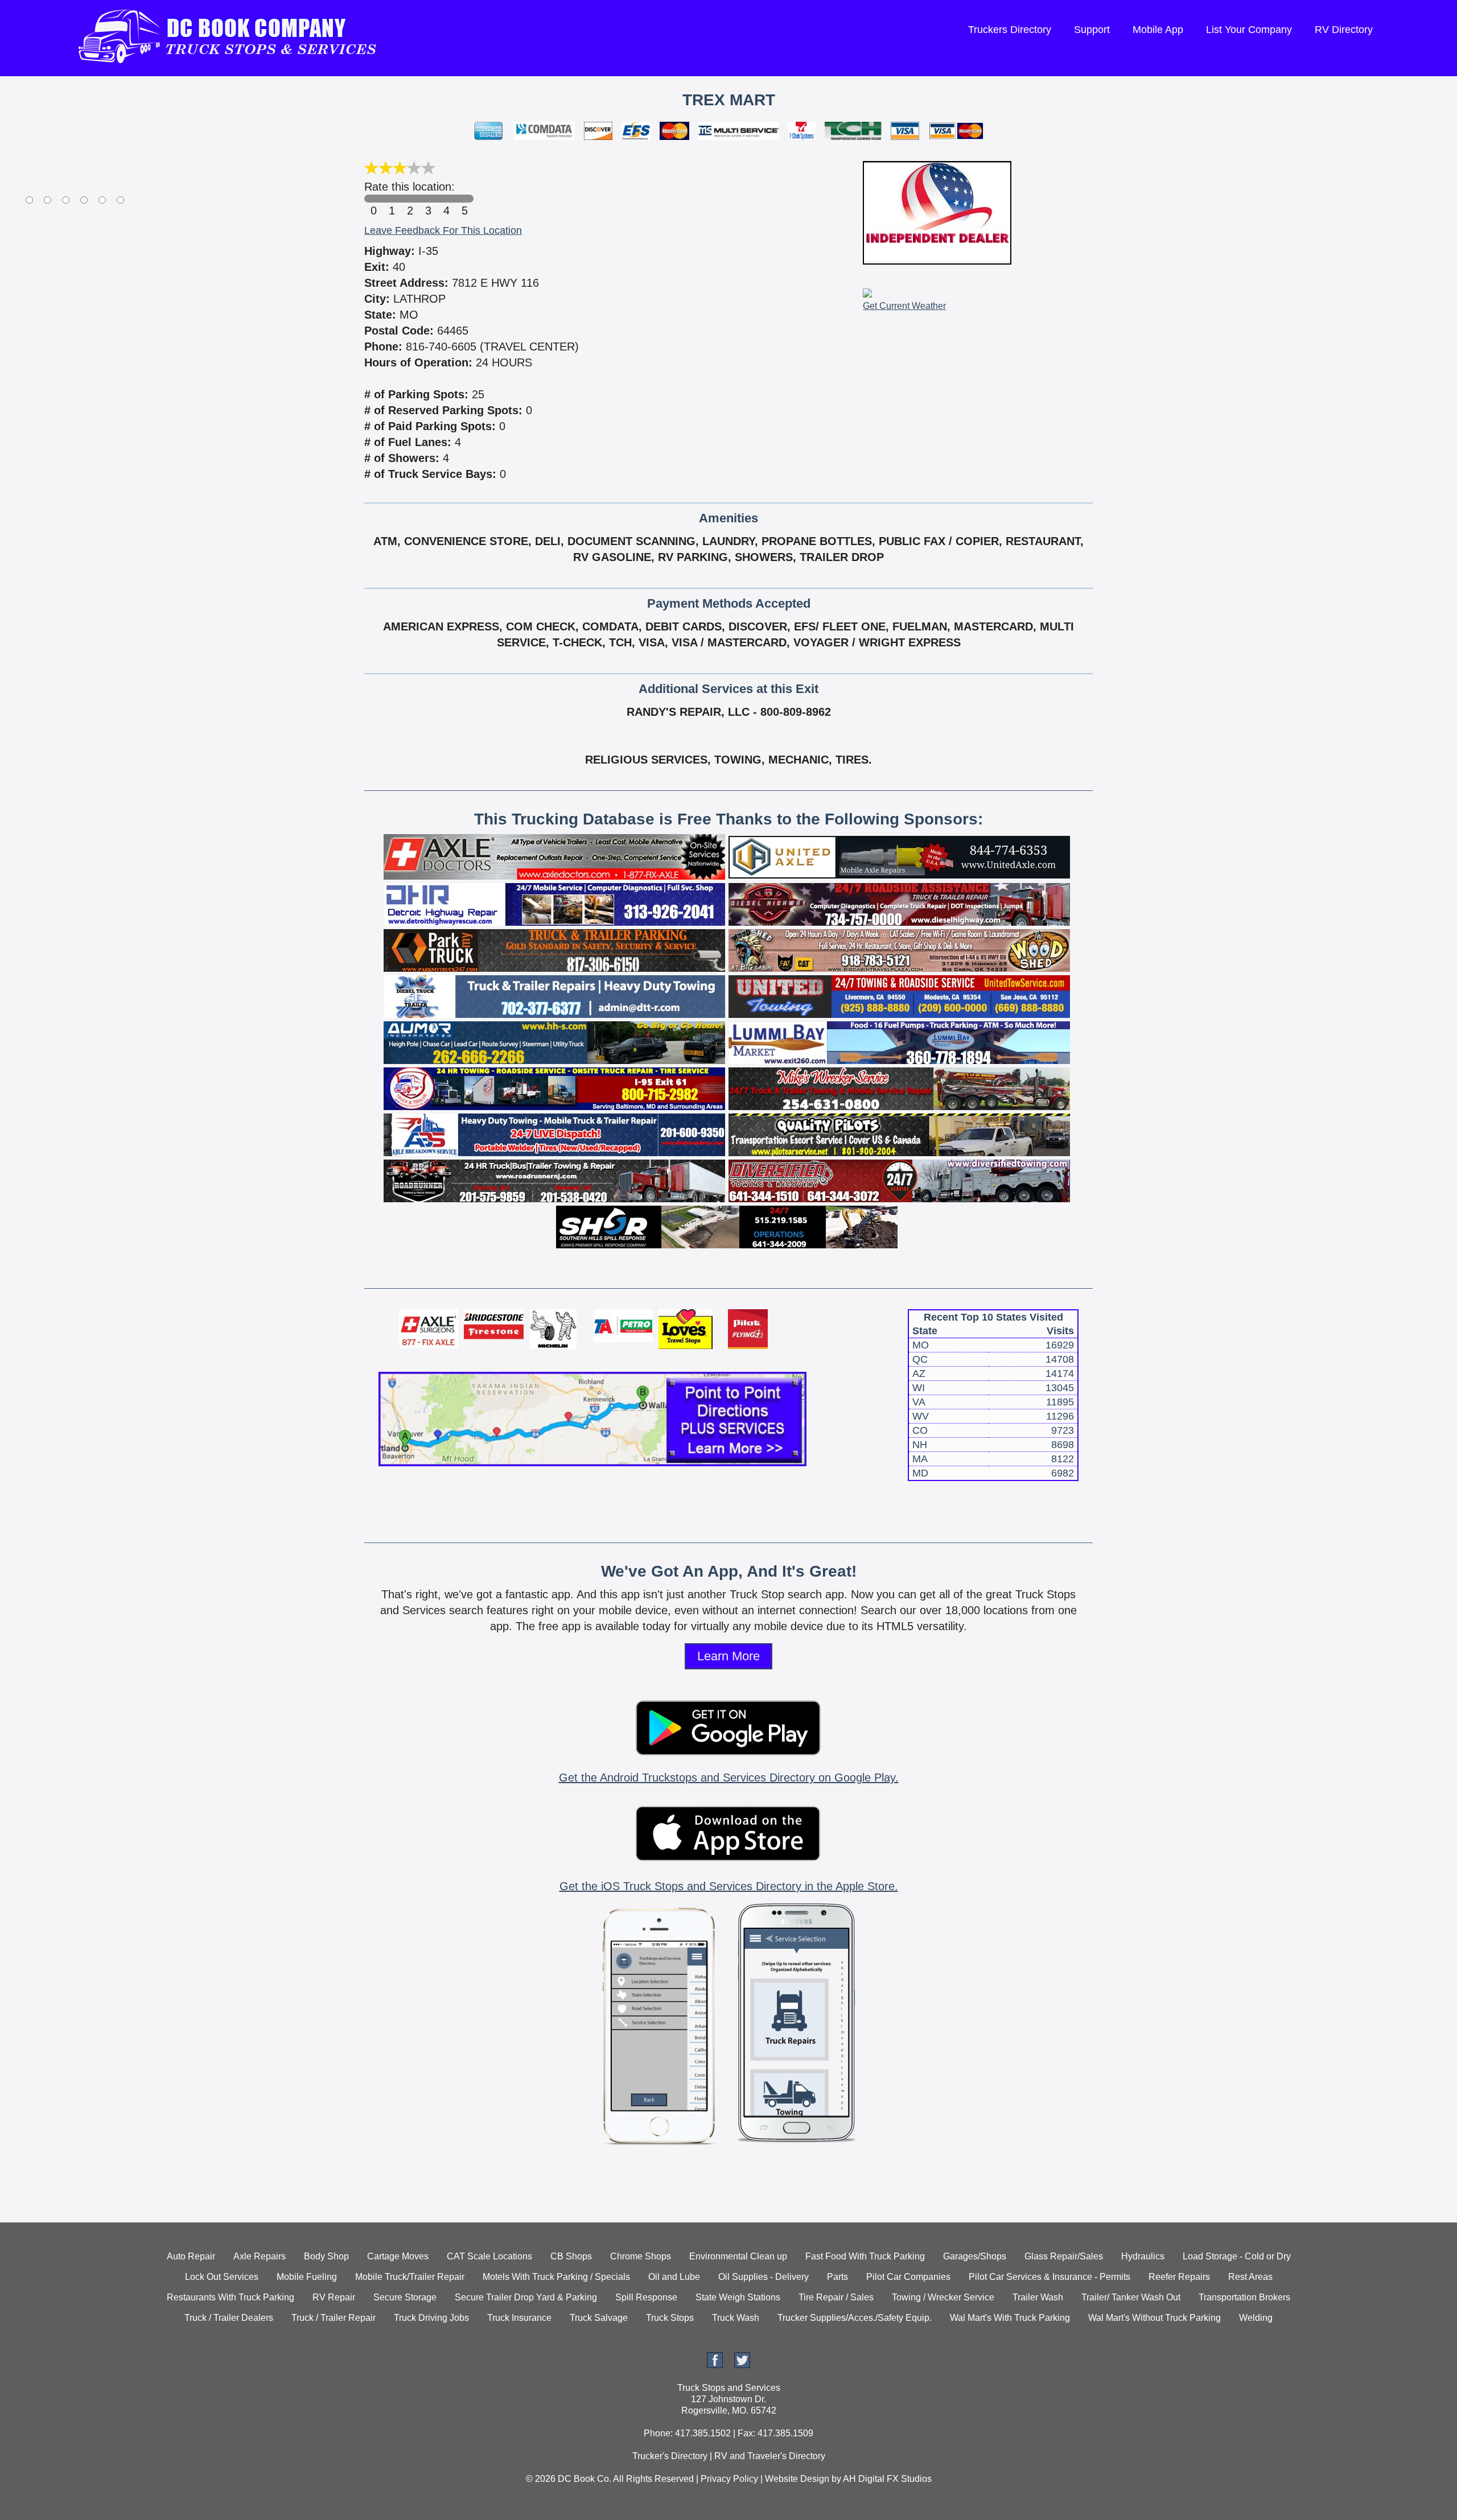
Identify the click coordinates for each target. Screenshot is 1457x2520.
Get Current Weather (904, 306)
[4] (446, 199)
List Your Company (1249, 30)
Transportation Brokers (1244, 2297)
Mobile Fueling (307, 2277)
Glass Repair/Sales (1064, 2256)
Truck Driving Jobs (431, 2318)
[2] (410, 199)
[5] (464, 199)
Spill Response (646, 2297)
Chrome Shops (641, 2256)
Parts (837, 2277)
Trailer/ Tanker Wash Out (1131, 2297)
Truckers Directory (1010, 30)
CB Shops (571, 2256)
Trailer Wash (1038, 2297)
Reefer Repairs (1179, 2277)
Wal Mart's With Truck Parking (1010, 2318)
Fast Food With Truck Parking (865, 2256)
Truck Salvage (599, 2318)
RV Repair (334, 2297)
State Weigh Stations (738, 2297)
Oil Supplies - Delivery (764, 2277)
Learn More (728, 1656)
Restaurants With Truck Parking (231, 2297)
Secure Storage (405, 2297)
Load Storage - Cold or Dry (1237, 2256)
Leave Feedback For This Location (443, 230)
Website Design (797, 2479)
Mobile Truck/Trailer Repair (410, 2277)
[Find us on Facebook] (715, 2365)
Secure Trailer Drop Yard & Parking (526, 2297)
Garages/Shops (975, 2256)
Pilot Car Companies (908, 2277)
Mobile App (1158, 30)
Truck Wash (736, 2318)
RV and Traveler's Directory (770, 2456)
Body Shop (326, 2256)
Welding (1256, 2318)
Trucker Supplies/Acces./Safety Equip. (855, 2318)
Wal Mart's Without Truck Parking (1155, 2318)
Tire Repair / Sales (836, 2297)
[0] (373, 199)
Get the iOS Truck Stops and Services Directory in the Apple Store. (729, 1886)
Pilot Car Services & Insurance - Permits (1049, 2277)
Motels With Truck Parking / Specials (556, 2277)
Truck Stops (670, 2318)
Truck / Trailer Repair (334, 2318)
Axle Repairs (260, 2256)
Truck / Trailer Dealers (229, 2318)
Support (1092, 30)
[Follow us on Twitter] (742, 2365)
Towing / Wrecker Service (943, 2297)
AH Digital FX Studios (887, 2479)
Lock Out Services (222, 2277)
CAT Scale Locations (489, 2256)
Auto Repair (191, 2256)
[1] (392, 199)
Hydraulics (1143, 2256)
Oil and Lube (674, 2277)
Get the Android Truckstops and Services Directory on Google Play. (729, 1777)
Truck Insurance (519, 2318)
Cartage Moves (398, 2256)
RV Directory (1344, 30)
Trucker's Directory (670, 2456)
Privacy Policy (729, 2479)
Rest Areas (1250, 2277)
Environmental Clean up (738, 2256)
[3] (428, 199)
